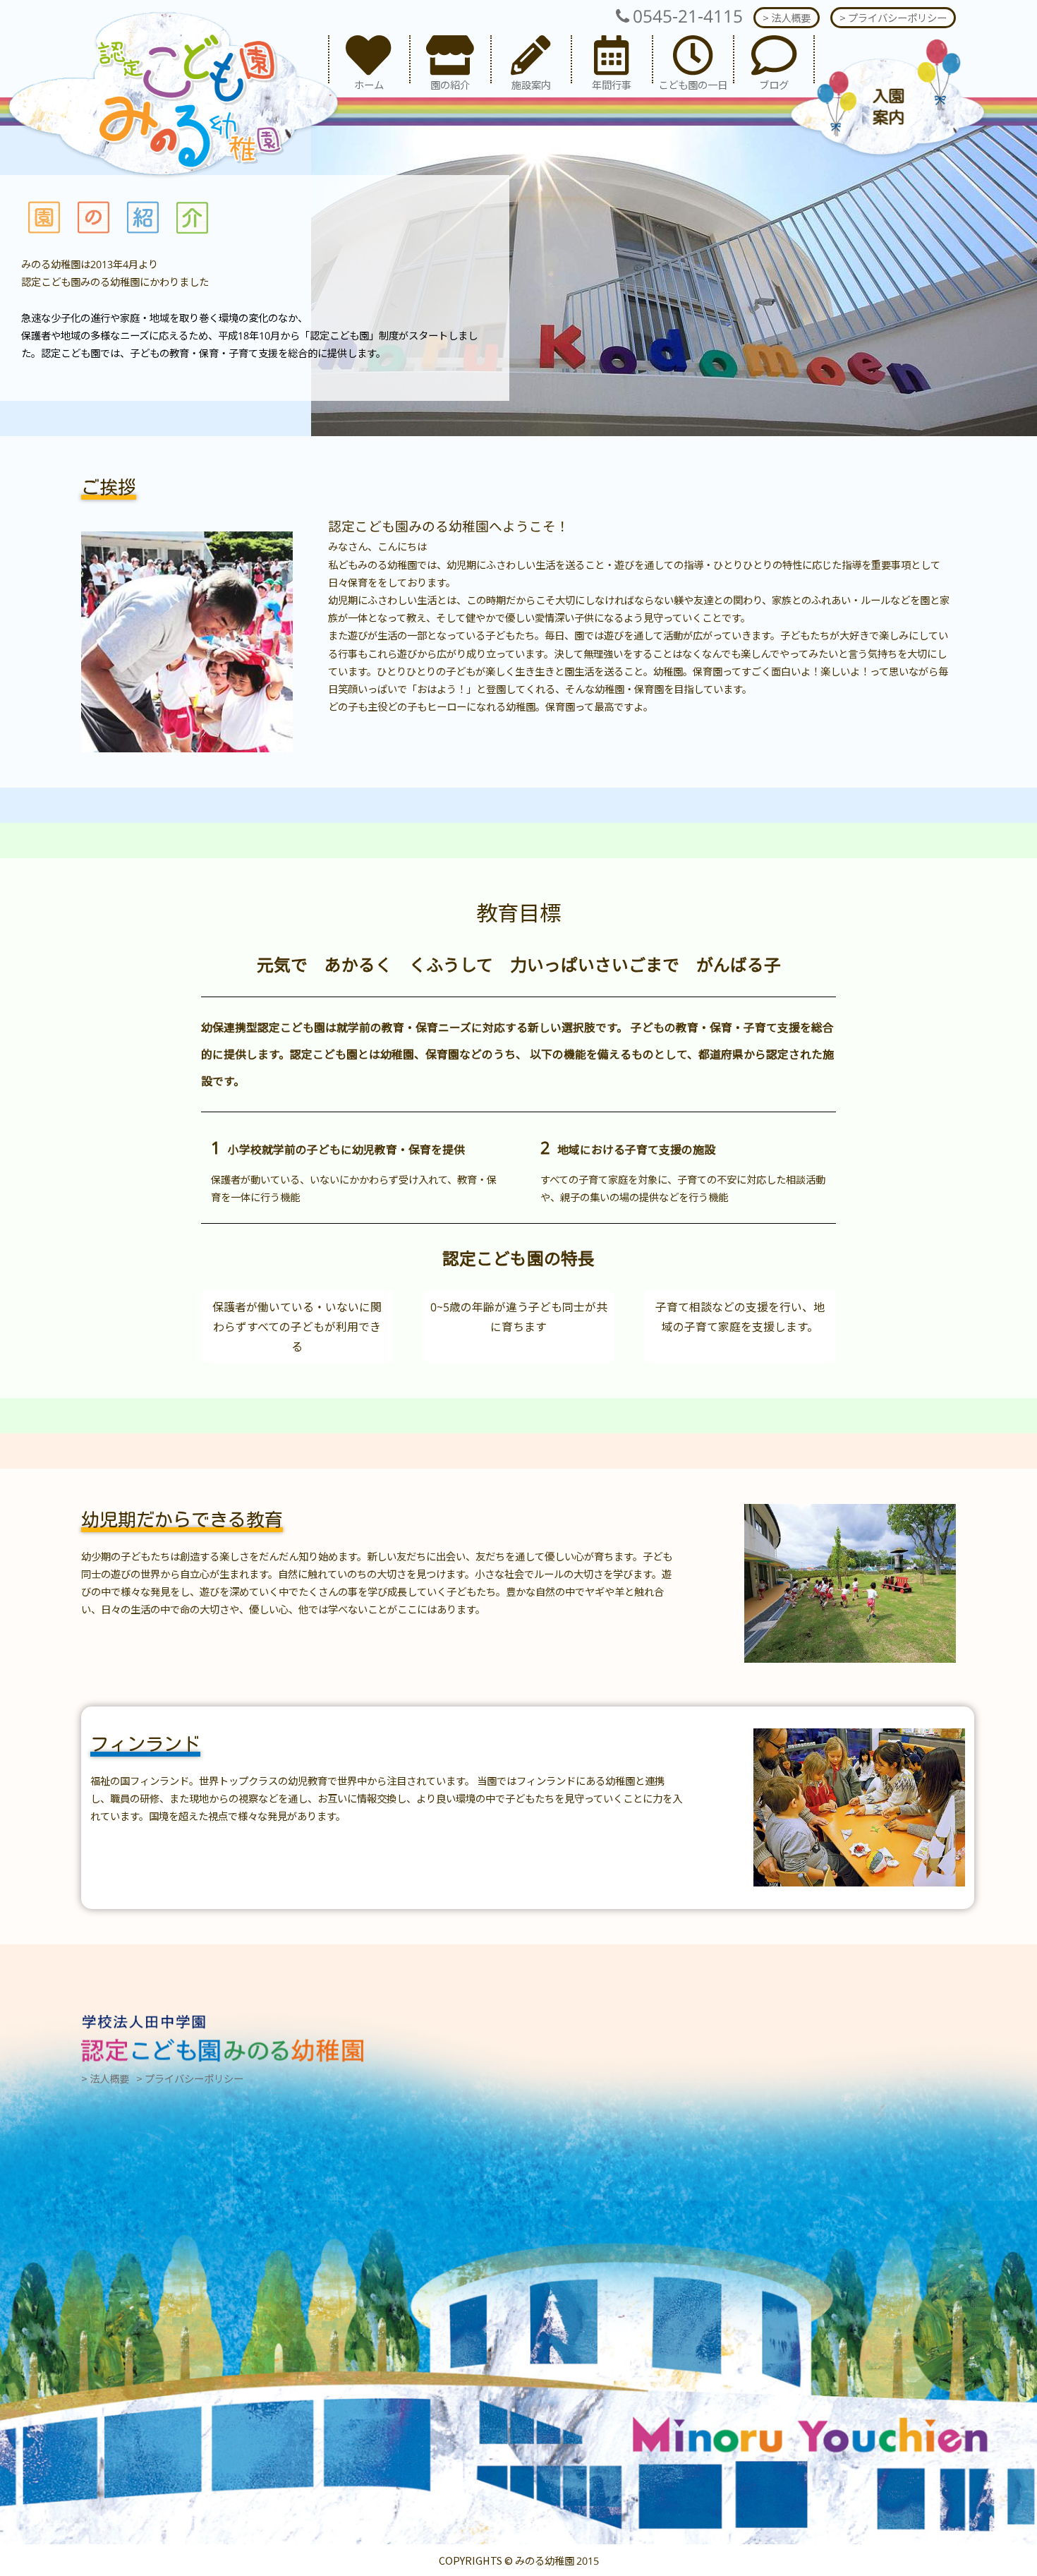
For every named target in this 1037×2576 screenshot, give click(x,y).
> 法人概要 (787, 17)
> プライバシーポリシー (893, 17)
